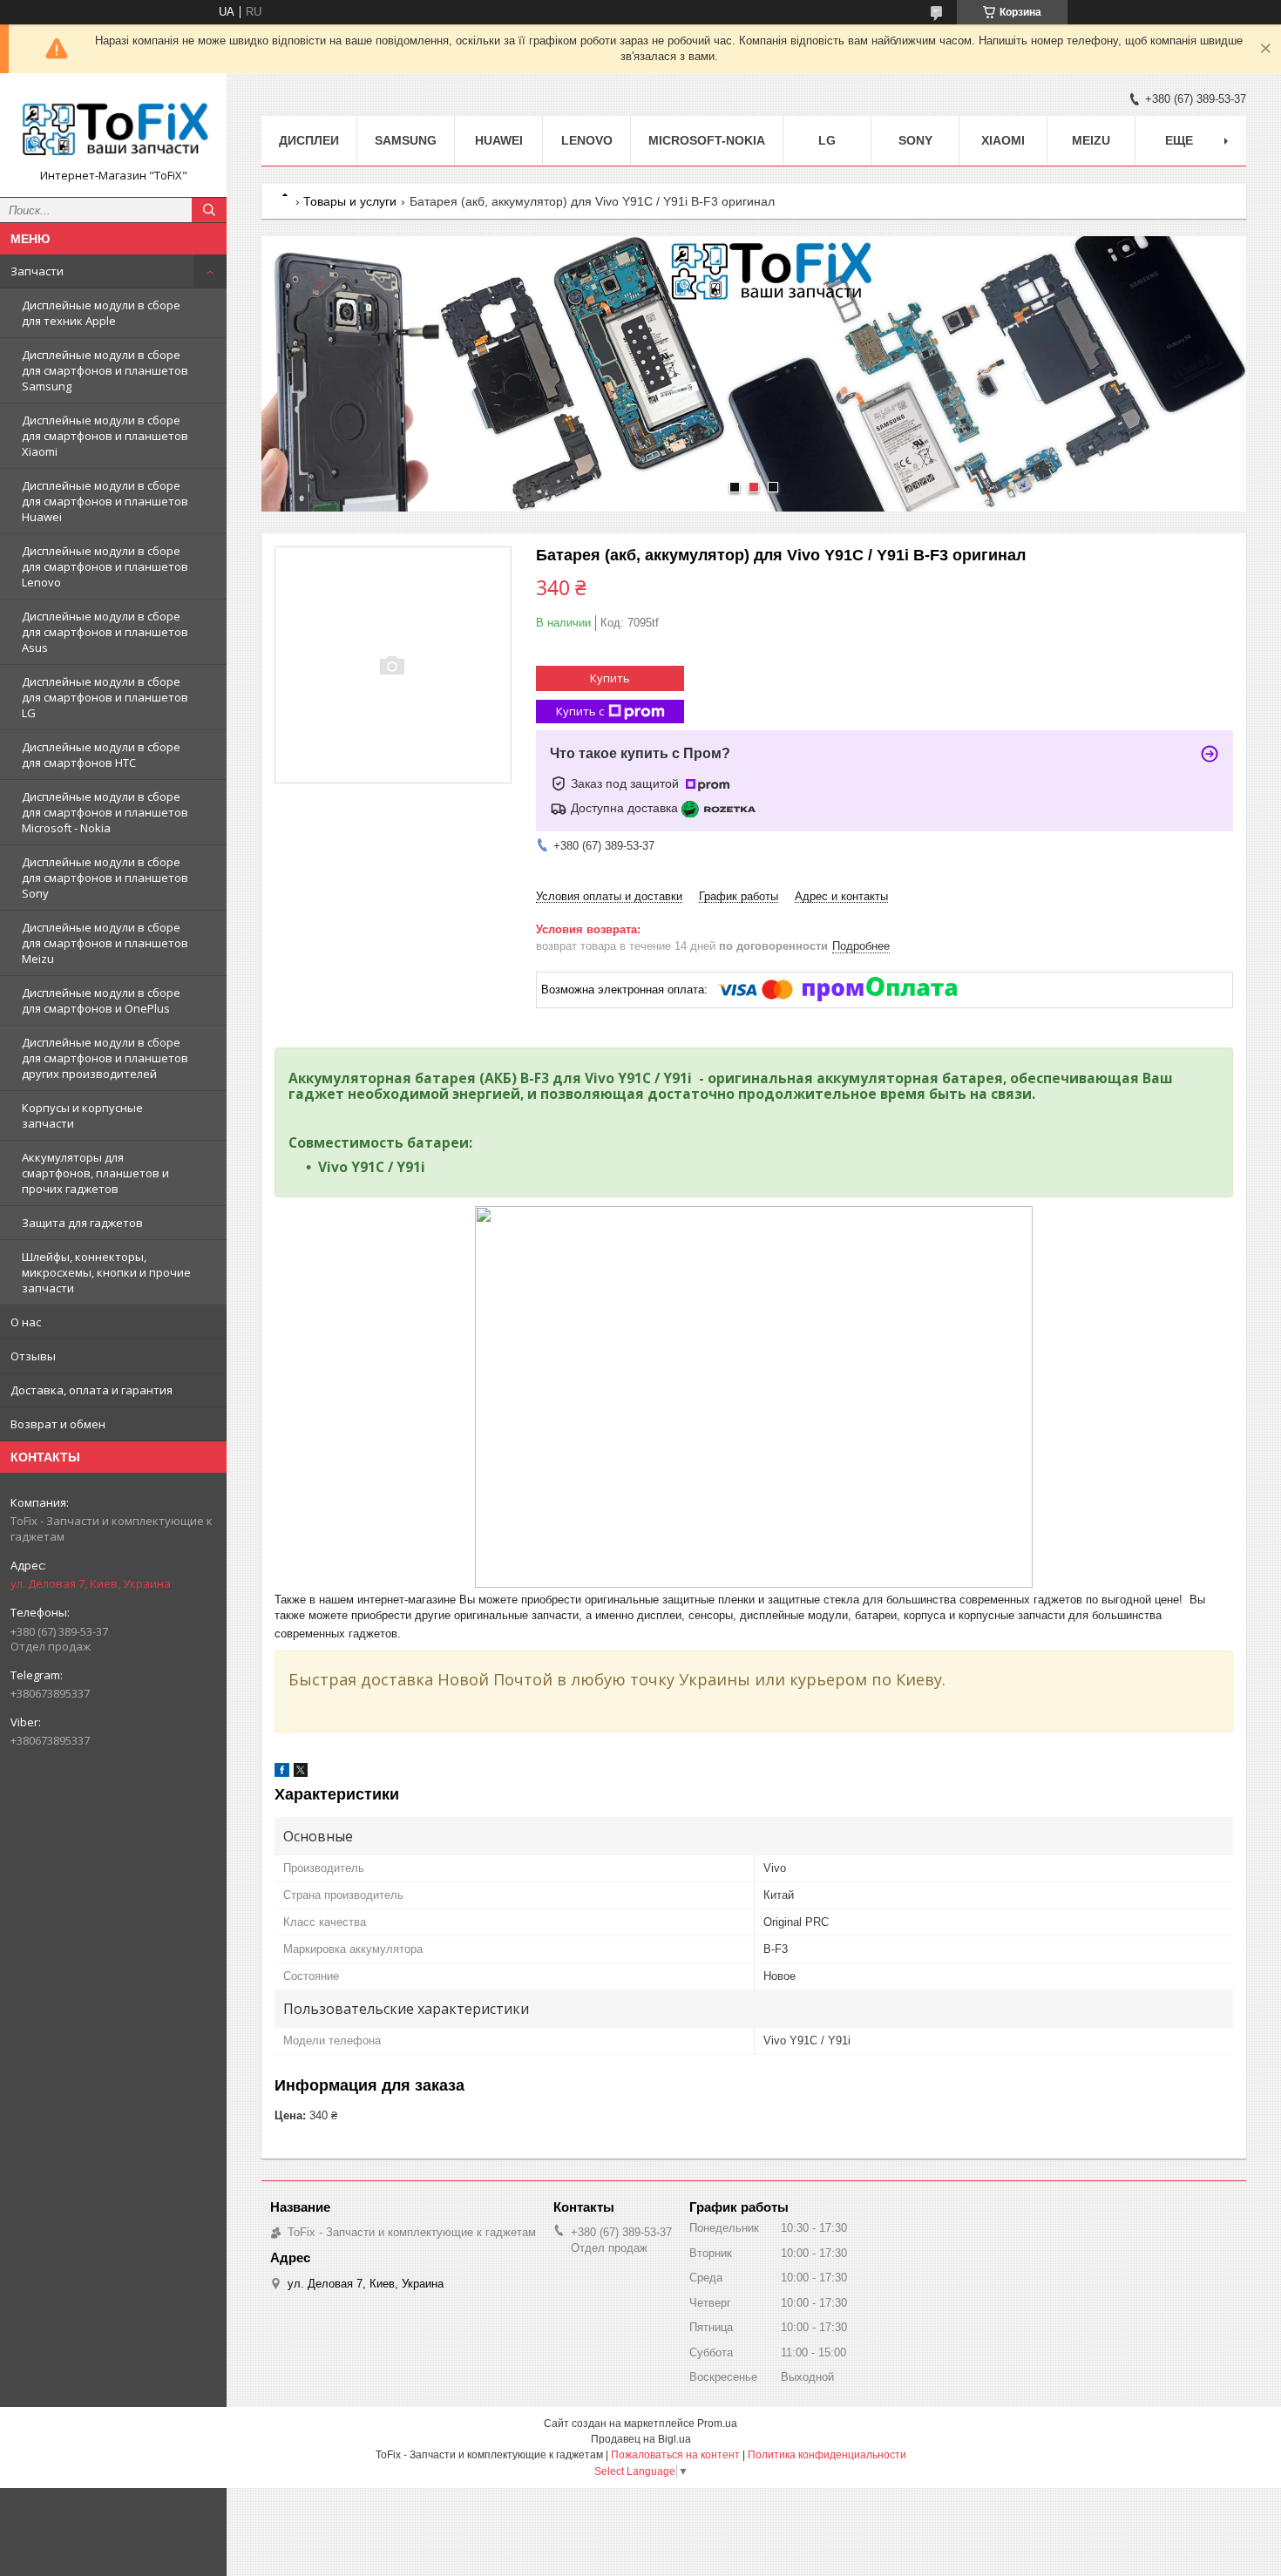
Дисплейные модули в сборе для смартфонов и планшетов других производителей (105, 1058)
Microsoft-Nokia (707, 140)
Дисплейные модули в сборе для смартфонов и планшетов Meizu (105, 943)
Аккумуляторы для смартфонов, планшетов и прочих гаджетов (95, 1173)
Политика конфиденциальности (827, 2455)
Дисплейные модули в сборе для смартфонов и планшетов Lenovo (105, 566)
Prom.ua (717, 2423)
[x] (301, 1773)
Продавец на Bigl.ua (641, 2439)
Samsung (406, 140)
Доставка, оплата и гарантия (91, 1390)
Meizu (1091, 140)
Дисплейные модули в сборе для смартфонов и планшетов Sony (105, 878)
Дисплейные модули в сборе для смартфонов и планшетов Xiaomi (105, 436)
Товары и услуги (350, 201)
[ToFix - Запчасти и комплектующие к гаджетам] (113, 127)
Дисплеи (309, 140)
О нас (26, 1322)
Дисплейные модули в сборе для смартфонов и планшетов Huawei (105, 501)
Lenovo (587, 140)
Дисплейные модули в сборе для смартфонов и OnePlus (101, 1000)
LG (827, 140)
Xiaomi (1003, 140)
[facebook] (282, 1773)
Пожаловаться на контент (675, 2455)
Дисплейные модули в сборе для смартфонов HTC (101, 755)
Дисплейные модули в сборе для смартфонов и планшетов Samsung (105, 370)
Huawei (499, 140)
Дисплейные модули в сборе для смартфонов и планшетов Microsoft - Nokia (105, 812)
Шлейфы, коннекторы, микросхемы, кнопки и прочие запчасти (106, 1272)
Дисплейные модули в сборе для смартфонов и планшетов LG (105, 697)
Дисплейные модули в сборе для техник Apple (101, 313)
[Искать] (209, 210)
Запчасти (37, 271)
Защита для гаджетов (82, 1223)
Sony (915, 140)
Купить (610, 678)
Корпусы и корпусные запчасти (82, 1115)
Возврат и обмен (58, 1424)
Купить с (580, 711)
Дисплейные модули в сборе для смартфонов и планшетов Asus (105, 632)
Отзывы (33, 1356)
